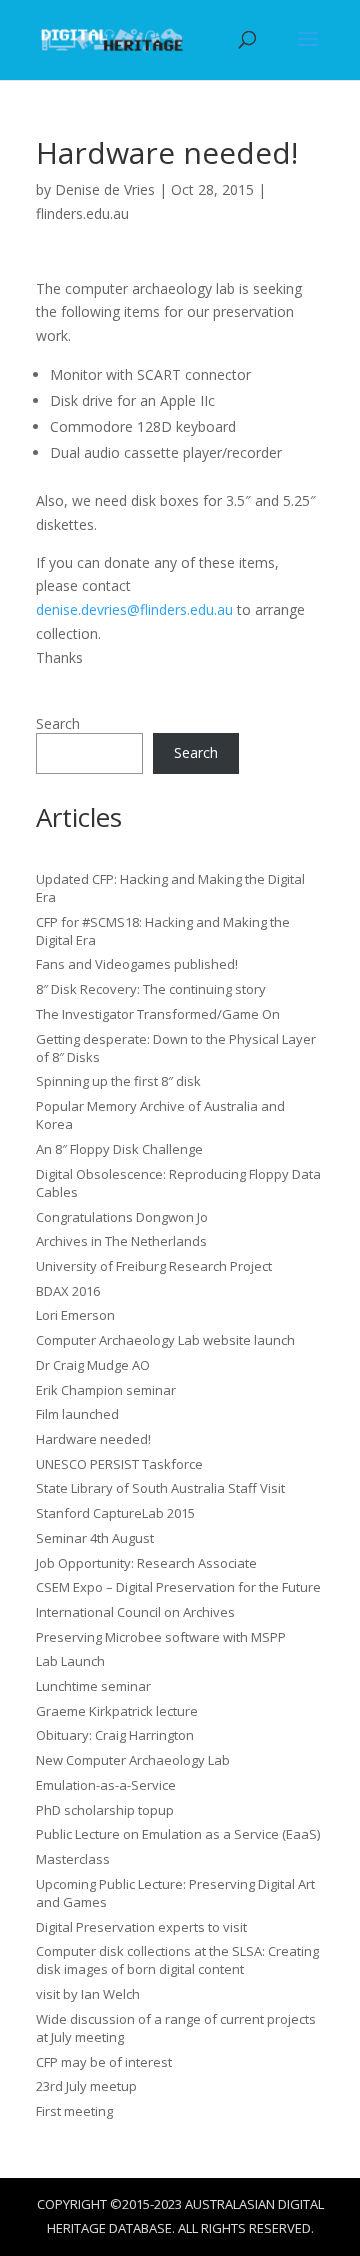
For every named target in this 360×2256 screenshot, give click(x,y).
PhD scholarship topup (105, 1810)
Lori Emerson (75, 1315)
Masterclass (73, 1859)
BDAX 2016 (68, 1291)
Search (58, 723)
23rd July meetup (86, 2086)
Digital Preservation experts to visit (141, 1927)
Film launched (77, 1414)
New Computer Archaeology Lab (133, 1760)
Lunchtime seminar (93, 1686)
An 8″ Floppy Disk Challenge (119, 1149)
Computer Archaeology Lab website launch (165, 1340)
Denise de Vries (105, 189)
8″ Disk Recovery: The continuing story (151, 989)
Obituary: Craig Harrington (115, 1735)
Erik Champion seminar (106, 1390)
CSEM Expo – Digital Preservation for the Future (178, 1587)
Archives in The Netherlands (121, 1241)
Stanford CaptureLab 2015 (115, 1513)
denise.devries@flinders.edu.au (134, 609)
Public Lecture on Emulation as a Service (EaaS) (178, 1834)
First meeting (74, 2111)
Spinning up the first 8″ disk (118, 1081)
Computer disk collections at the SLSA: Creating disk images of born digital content (177, 1960)
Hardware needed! (93, 1439)
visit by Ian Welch (88, 1994)
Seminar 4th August (95, 1538)
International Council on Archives (135, 1612)
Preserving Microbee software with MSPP (161, 1637)
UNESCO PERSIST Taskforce (119, 1464)
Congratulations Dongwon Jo (122, 1217)
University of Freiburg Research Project (154, 1266)
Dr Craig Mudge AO (93, 1365)
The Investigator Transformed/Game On (158, 1014)
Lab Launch (70, 1661)
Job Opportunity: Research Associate (146, 1563)
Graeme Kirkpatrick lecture (117, 1711)
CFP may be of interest (104, 2062)
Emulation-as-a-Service (106, 1785)
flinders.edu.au (82, 213)
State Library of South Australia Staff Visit (160, 1488)
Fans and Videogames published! (137, 964)
